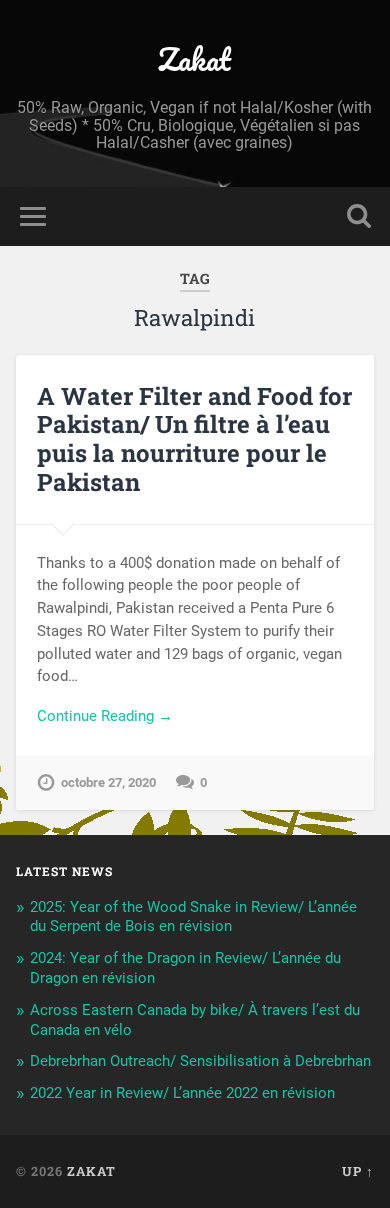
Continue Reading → (105, 716)
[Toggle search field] (359, 216)
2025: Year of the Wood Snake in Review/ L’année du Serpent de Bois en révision (193, 917)
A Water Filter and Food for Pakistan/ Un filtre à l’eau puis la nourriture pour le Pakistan (194, 439)
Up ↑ (358, 1171)
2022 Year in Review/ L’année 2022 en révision (182, 1093)
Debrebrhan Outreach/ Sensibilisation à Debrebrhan (200, 1061)
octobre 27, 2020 (108, 782)
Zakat (194, 59)
